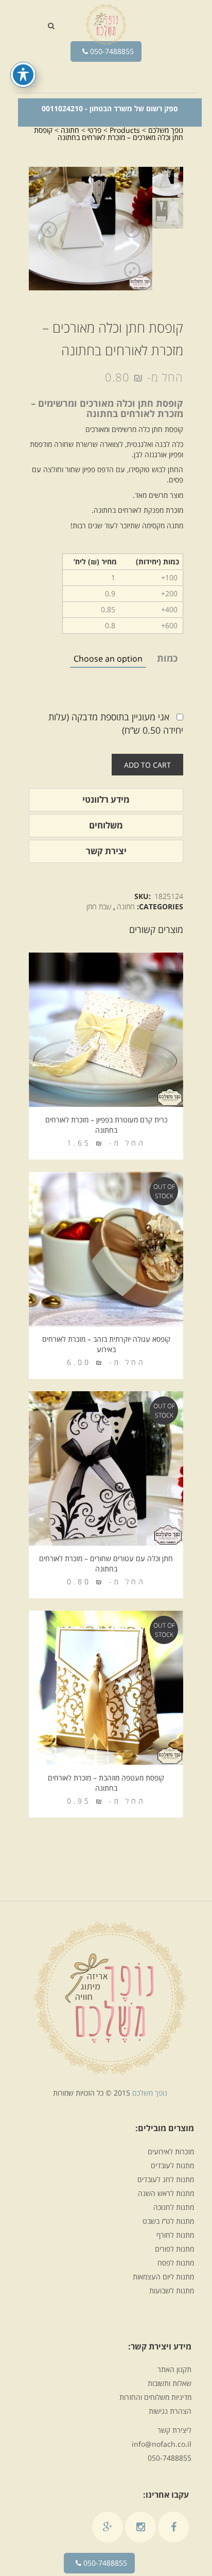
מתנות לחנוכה (174, 2207)
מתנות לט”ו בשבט (168, 2221)
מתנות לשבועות (172, 2290)
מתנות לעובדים (172, 2165)
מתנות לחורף (175, 2235)
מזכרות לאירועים (171, 2151)
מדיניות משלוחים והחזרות (155, 2397)
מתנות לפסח (176, 2263)
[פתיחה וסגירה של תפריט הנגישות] (23, 75)
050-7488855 (111, 51)
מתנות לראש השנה (166, 2193)
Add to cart (147, 765)
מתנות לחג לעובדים (166, 2179)
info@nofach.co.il (162, 2444)
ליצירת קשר (174, 2430)
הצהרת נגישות (170, 2411)
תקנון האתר (174, 2369)
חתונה (126, 906)
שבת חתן (99, 906)
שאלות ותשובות (170, 2383)
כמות (167, 658)
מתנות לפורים (174, 2249)
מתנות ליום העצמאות (163, 2277)
